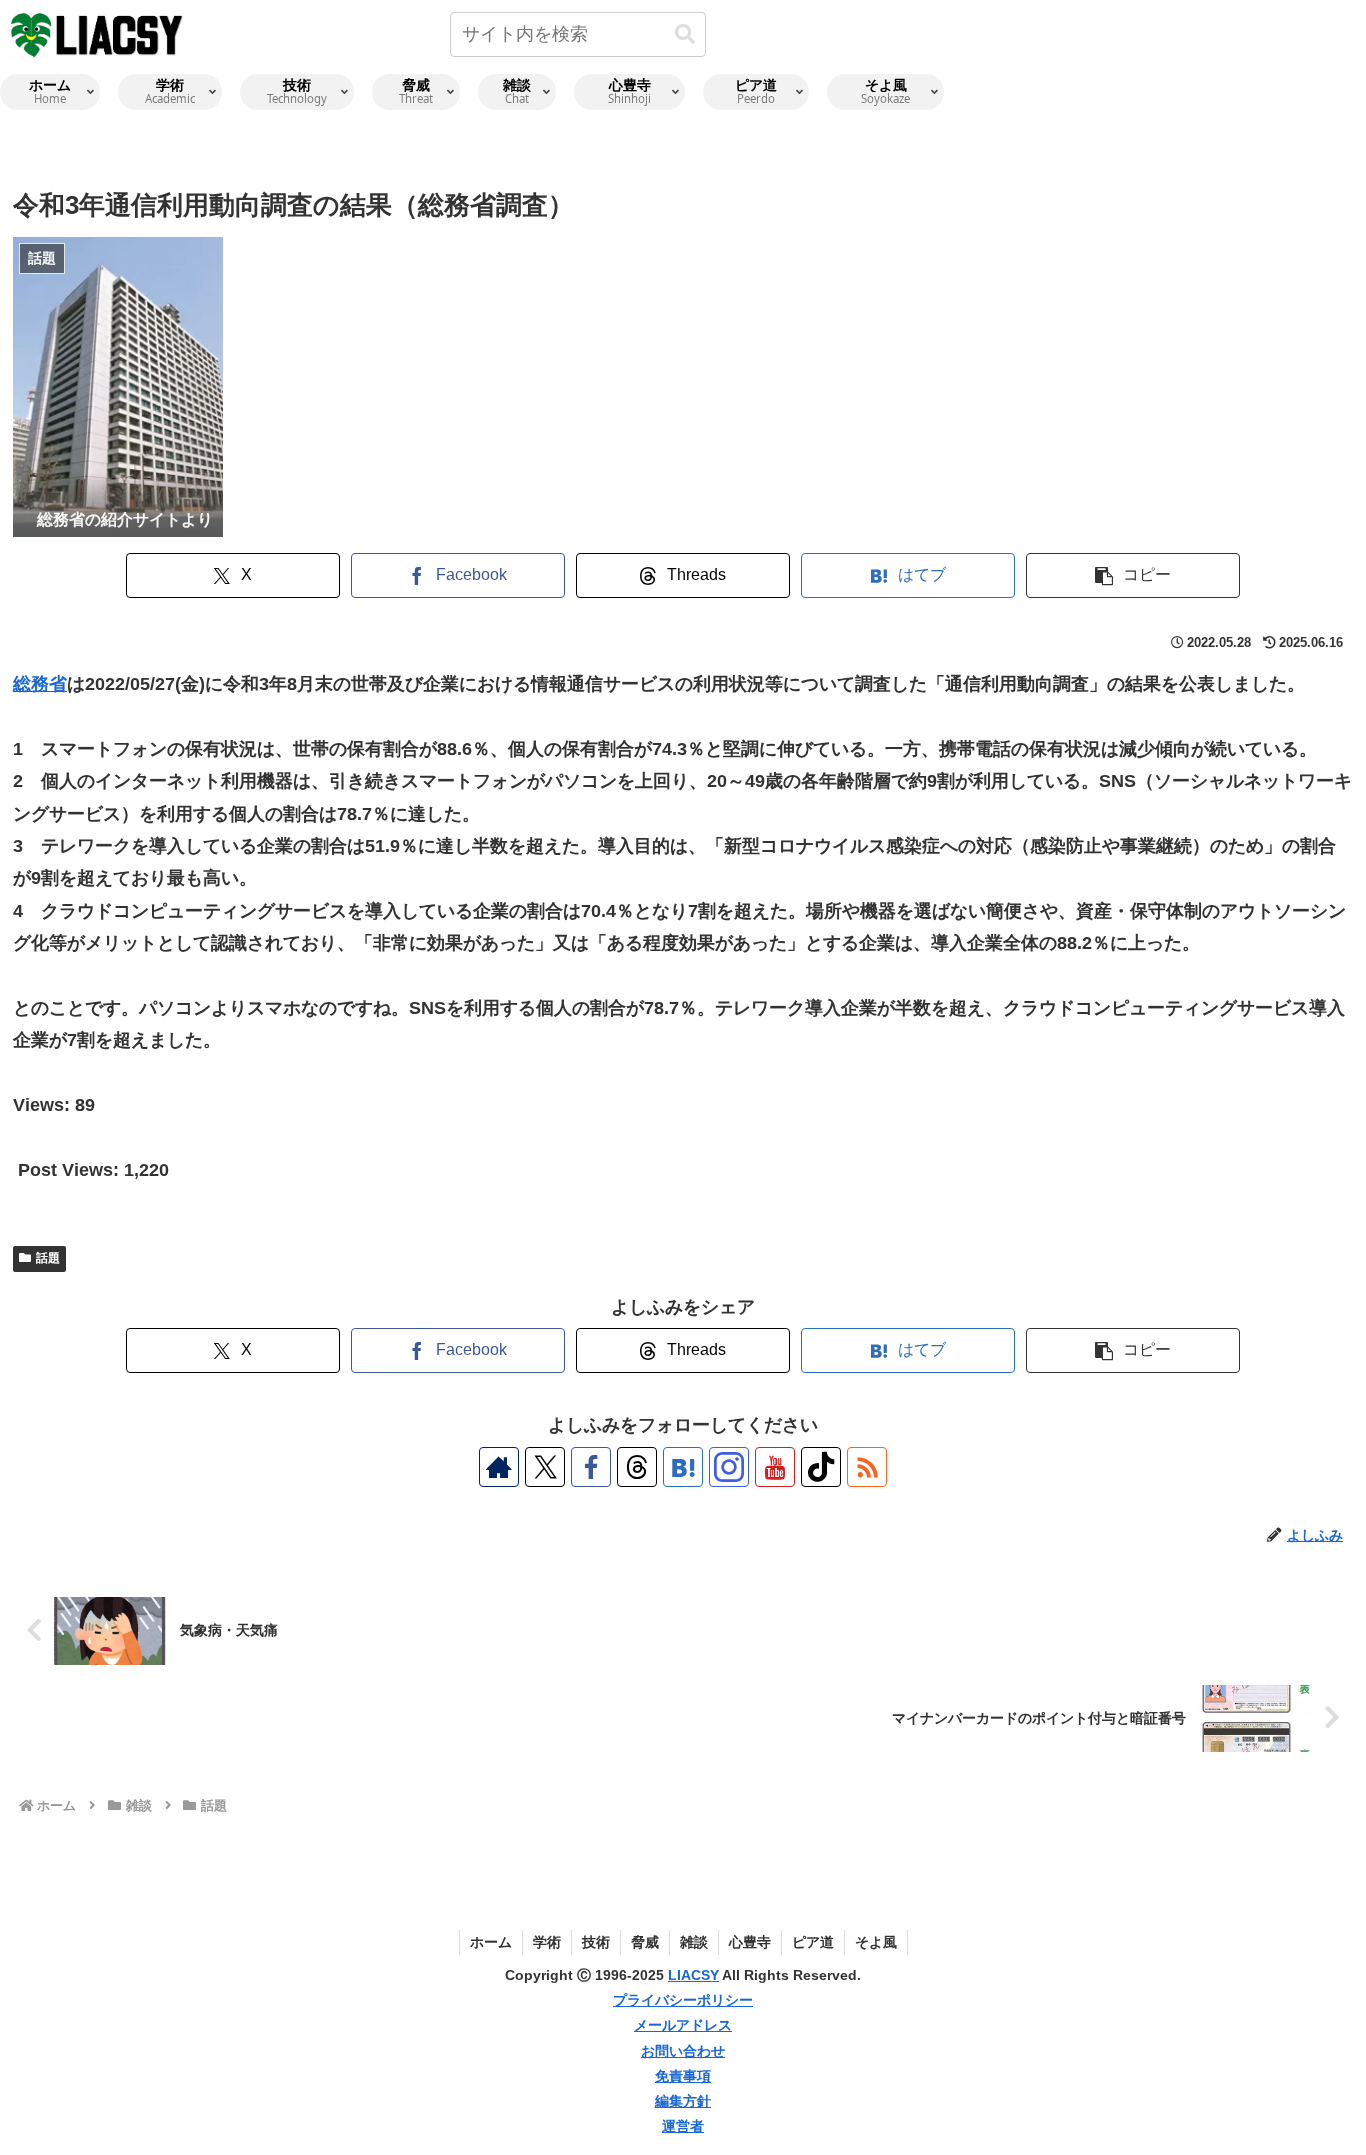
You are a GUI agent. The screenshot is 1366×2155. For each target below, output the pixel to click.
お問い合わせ (683, 2051)
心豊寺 (750, 1942)
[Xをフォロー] (545, 1467)
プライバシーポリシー (683, 2000)
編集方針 (683, 2101)
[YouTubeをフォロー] (775, 1467)
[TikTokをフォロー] (821, 1467)
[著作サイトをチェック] (499, 1467)
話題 (48, 1258)
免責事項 (683, 2076)
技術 (596, 1942)
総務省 (40, 684)
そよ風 (876, 1942)
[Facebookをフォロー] (591, 1467)
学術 (547, 1942)
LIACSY (693, 1975)
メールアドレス (683, 2025)
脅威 (645, 1942)
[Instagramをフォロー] (729, 1467)
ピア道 (813, 1942)
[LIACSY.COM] (98, 33)
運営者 (683, 2126)
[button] (685, 34)
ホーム (491, 1942)
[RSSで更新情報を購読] (867, 1467)
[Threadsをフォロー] (637, 1467)
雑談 (694, 1942)
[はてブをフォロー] (683, 1467)
